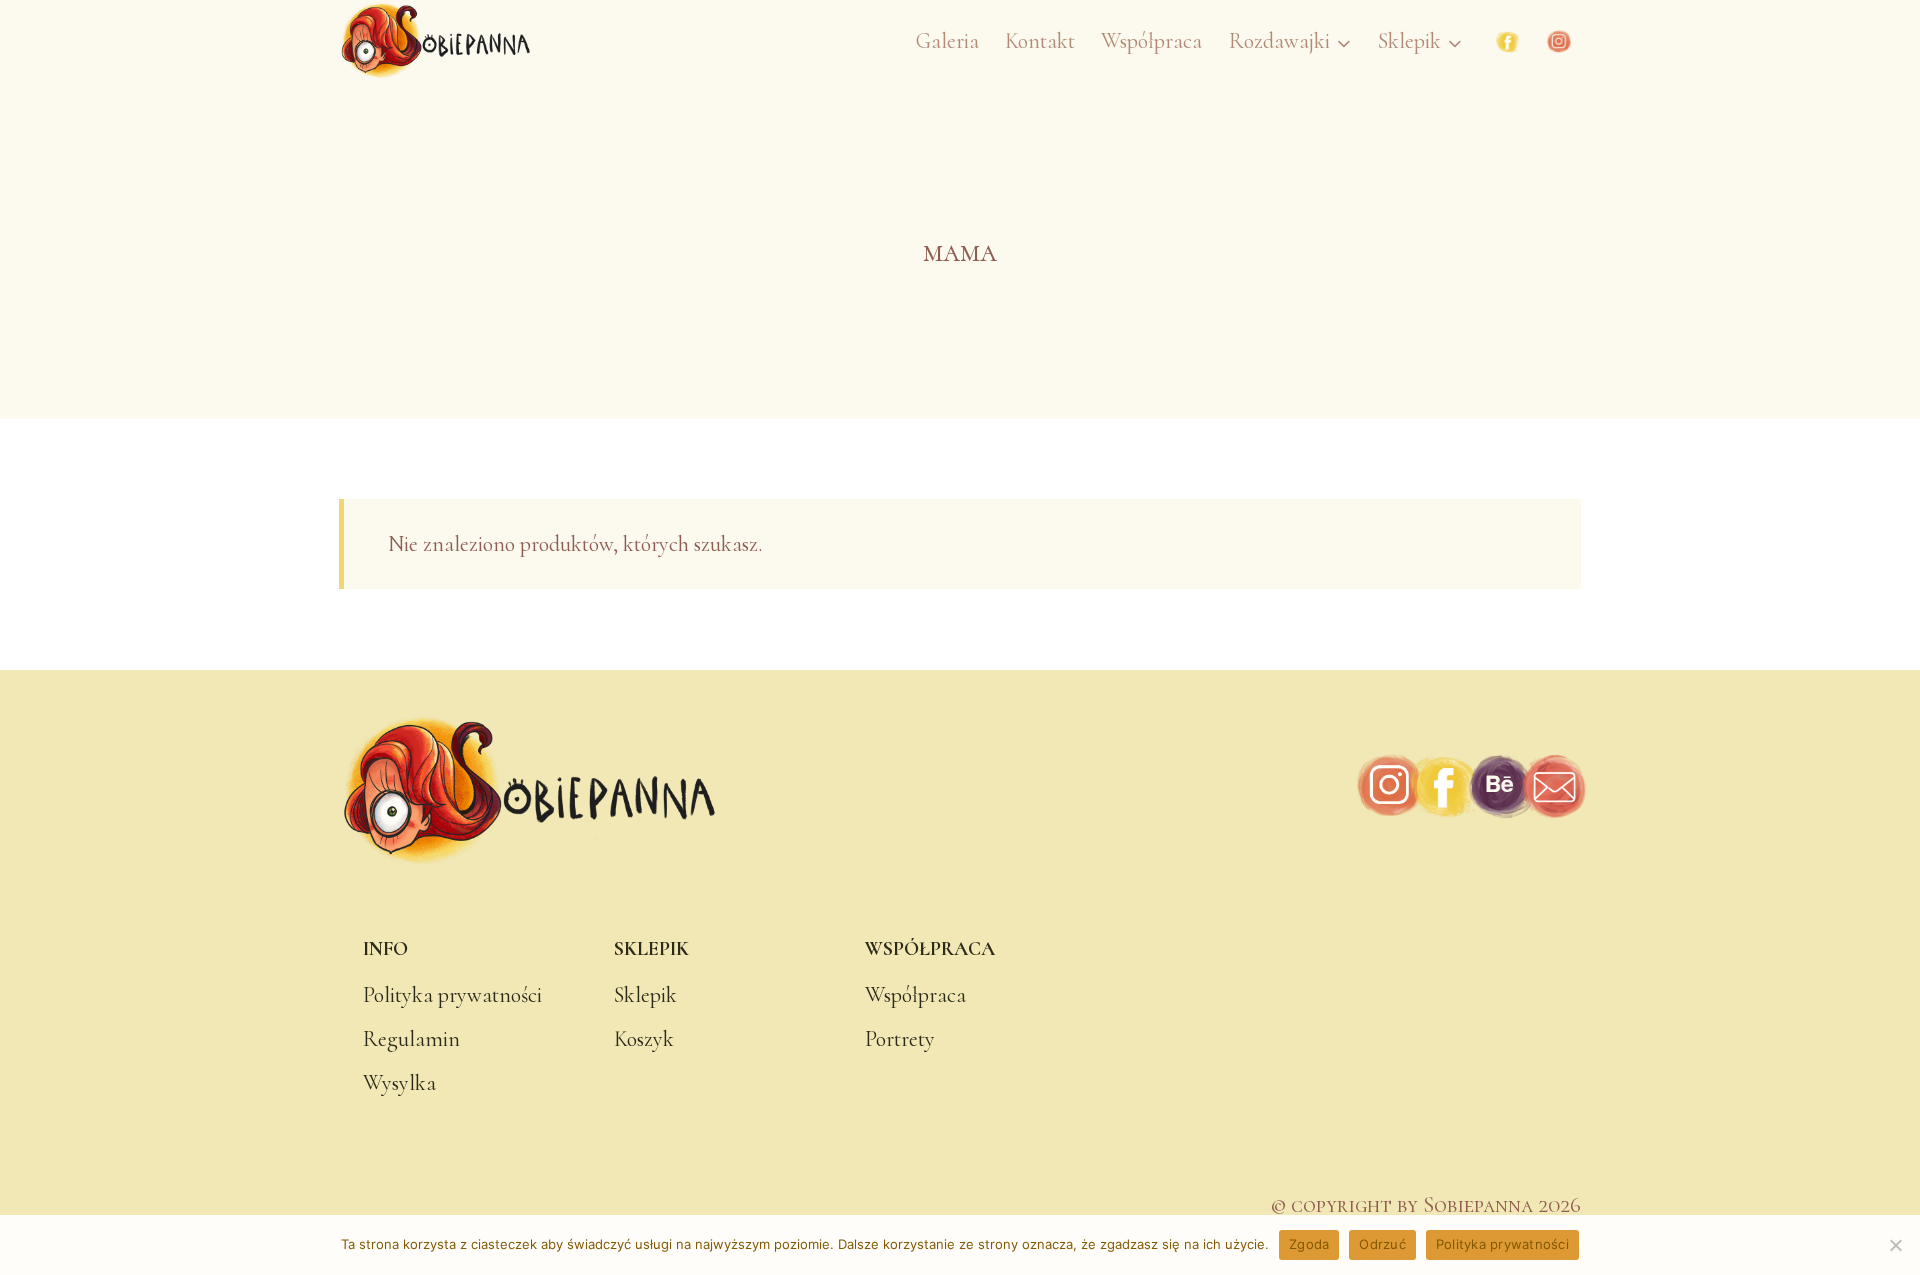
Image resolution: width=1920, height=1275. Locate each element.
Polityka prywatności (452, 995)
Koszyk (644, 1039)
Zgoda (1309, 1244)
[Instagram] (1559, 42)
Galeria (947, 41)
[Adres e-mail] (1553, 786)
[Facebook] (1508, 42)
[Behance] (1499, 786)
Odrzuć (1382, 1244)
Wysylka (399, 1083)
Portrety (900, 1039)
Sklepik (645, 995)
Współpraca (1151, 41)
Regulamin (411, 1039)
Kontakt (1040, 41)
